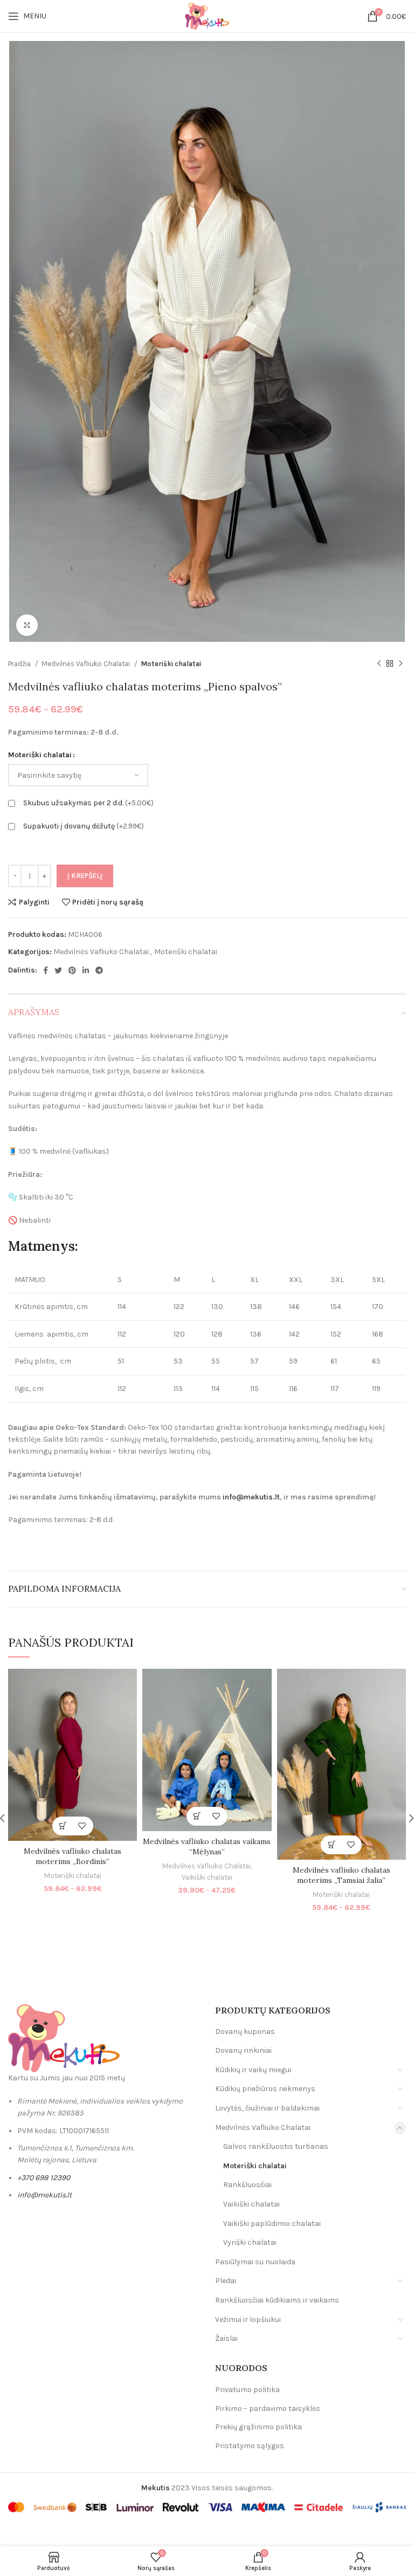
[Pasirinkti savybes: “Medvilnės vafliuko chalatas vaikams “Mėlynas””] (198, 1816)
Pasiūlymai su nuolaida (255, 2262)
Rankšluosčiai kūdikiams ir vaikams (277, 2300)
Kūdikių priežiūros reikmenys (265, 2089)
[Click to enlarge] (27, 625)
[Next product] (401, 663)
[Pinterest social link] (72, 970)
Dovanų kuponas (245, 2032)
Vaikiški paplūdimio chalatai (272, 2224)
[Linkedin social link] (86, 970)
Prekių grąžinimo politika (258, 2427)
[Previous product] (379, 663)
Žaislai (226, 2338)
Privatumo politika (247, 2390)
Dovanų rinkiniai (243, 2050)
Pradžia (20, 664)
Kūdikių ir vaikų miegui (253, 2070)
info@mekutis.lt (251, 1497)
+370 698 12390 (44, 2178)
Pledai (226, 2281)
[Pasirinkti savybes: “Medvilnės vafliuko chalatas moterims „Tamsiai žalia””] (332, 1845)
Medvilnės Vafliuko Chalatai (87, 664)
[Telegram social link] (99, 970)
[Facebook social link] (46, 970)
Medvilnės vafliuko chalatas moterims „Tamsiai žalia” (341, 1875)
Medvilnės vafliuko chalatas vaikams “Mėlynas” (207, 1847)
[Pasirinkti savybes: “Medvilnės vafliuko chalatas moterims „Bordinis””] (63, 1826)
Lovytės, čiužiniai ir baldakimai (267, 2108)
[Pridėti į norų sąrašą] (82, 1826)
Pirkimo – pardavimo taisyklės (268, 2409)
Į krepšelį (85, 876)
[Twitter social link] (58, 970)
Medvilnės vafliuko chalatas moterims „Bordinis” (73, 1856)
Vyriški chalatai (250, 2242)
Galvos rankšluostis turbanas (276, 2146)
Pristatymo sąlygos (250, 2446)
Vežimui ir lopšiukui (248, 2320)
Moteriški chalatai (171, 664)
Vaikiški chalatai (207, 1877)
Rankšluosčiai (247, 2185)
